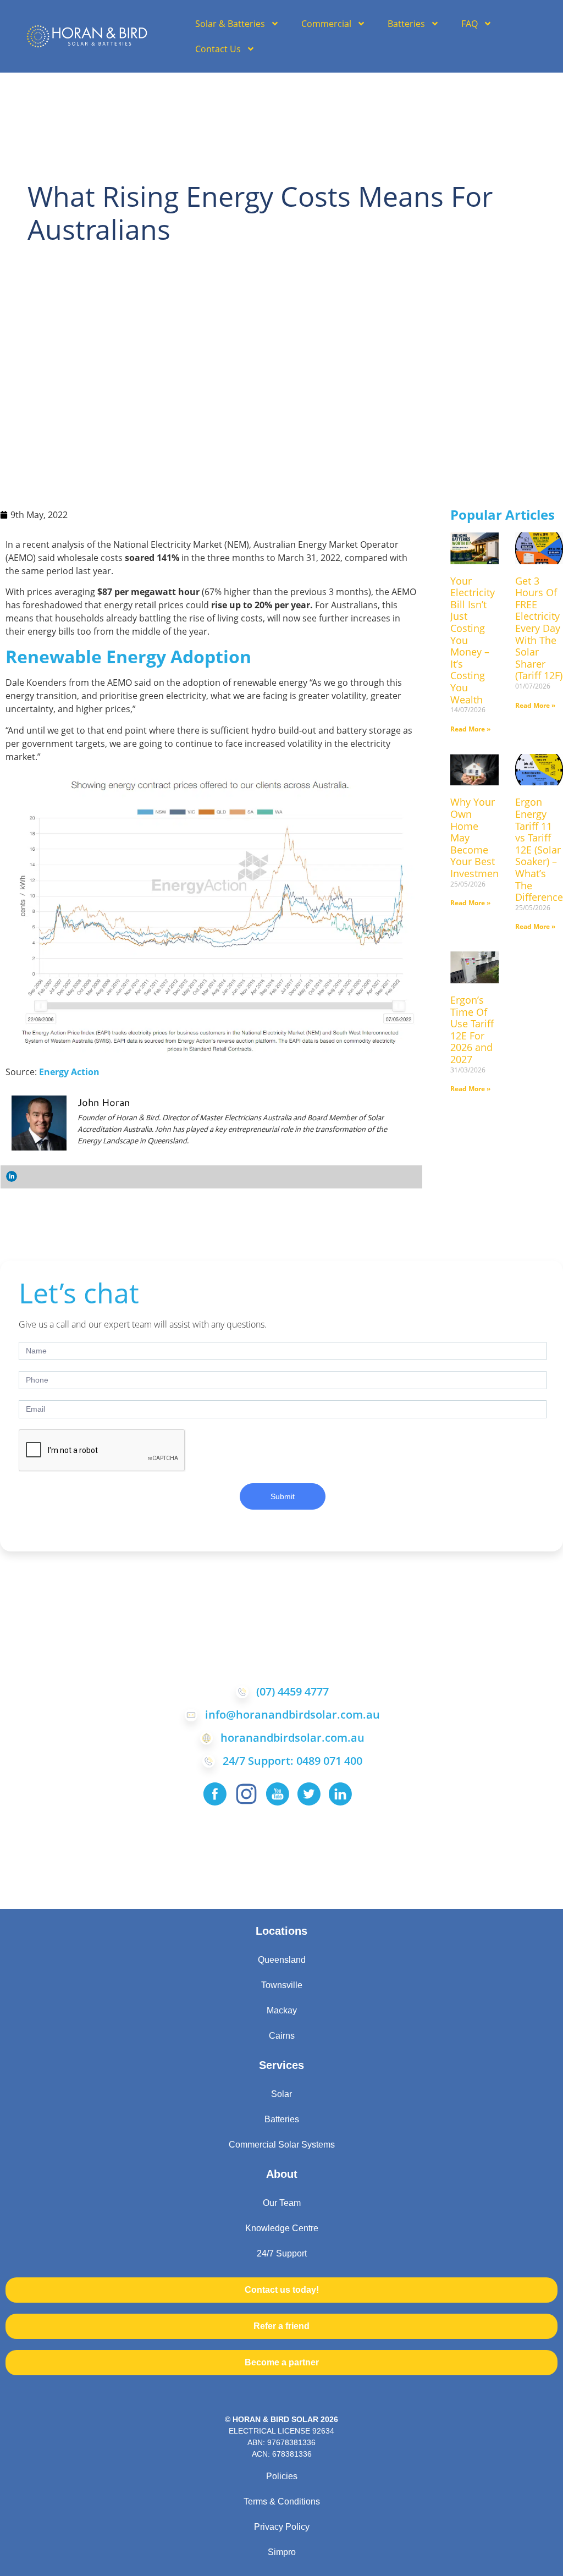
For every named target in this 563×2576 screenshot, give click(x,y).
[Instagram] (246, 1794)
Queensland (282, 1960)
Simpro (282, 2552)
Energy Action (68, 1072)
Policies (282, 2476)
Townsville (282, 1985)
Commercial (326, 24)
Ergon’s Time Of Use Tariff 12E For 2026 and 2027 (472, 1030)
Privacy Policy (282, 2527)
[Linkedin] (12, 1176)
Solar (281, 2094)
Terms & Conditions (282, 2501)
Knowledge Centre (282, 2228)
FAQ (470, 24)
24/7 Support (282, 2253)
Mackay (282, 2010)
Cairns (282, 2036)
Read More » (470, 729)
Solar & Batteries (230, 24)
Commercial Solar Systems (282, 2145)
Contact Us (218, 49)
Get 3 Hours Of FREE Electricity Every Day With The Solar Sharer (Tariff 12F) (539, 628)
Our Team (282, 2203)
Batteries (406, 24)
